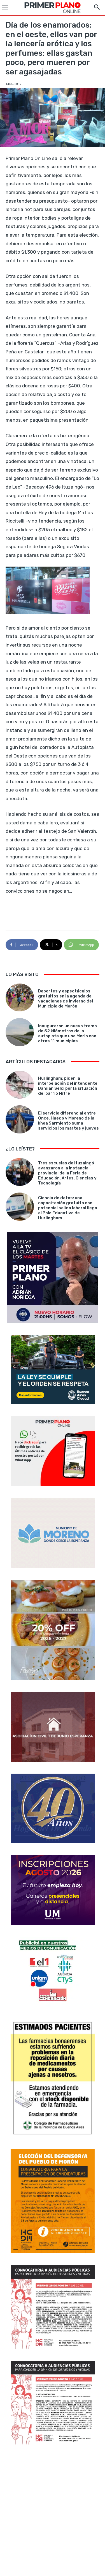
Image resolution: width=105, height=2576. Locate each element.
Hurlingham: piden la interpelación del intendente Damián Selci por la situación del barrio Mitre (68, 1086)
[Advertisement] (53, 2511)
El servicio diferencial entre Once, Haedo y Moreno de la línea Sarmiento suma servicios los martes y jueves (68, 1121)
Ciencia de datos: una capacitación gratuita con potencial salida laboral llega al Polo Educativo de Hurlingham (68, 1208)
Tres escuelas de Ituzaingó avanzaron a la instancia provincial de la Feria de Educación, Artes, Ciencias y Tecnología (67, 1173)
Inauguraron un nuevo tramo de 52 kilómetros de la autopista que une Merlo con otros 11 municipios (67, 1033)
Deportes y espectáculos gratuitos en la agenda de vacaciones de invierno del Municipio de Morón (66, 999)
